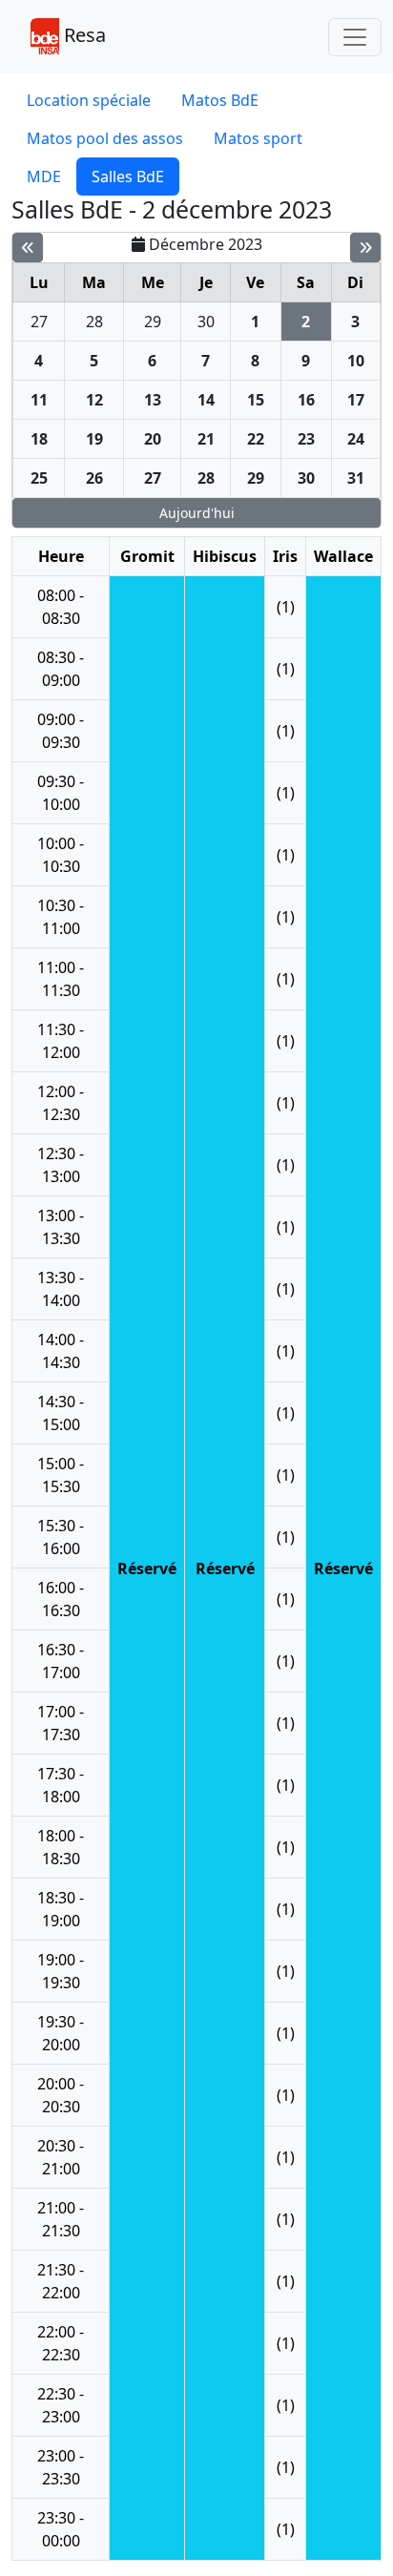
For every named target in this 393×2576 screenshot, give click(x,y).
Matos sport (258, 138)
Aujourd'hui (197, 513)
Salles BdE (128, 177)
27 (39, 322)
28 (94, 322)
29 (153, 322)
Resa (83, 35)
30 (206, 322)
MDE (44, 177)
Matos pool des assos (105, 138)
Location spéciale (89, 100)
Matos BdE (220, 100)
